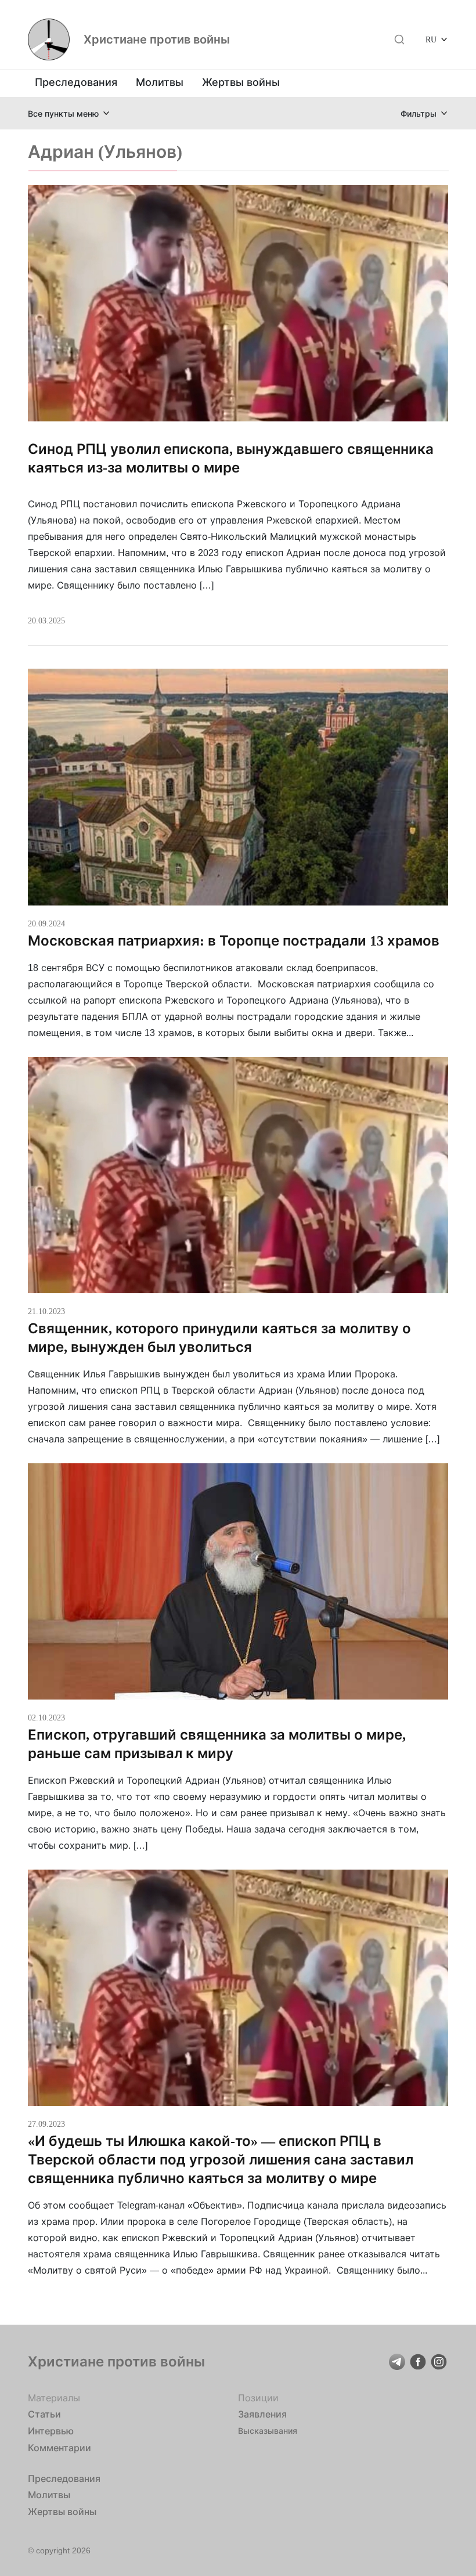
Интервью (51, 2431)
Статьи (44, 2414)
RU (431, 39)
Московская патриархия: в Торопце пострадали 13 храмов (234, 941)
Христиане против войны (157, 39)
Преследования (76, 82)
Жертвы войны (241, 82)
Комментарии (59, 2448)
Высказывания (268, 2431)
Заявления (262, 2414)
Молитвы (160, 82)
